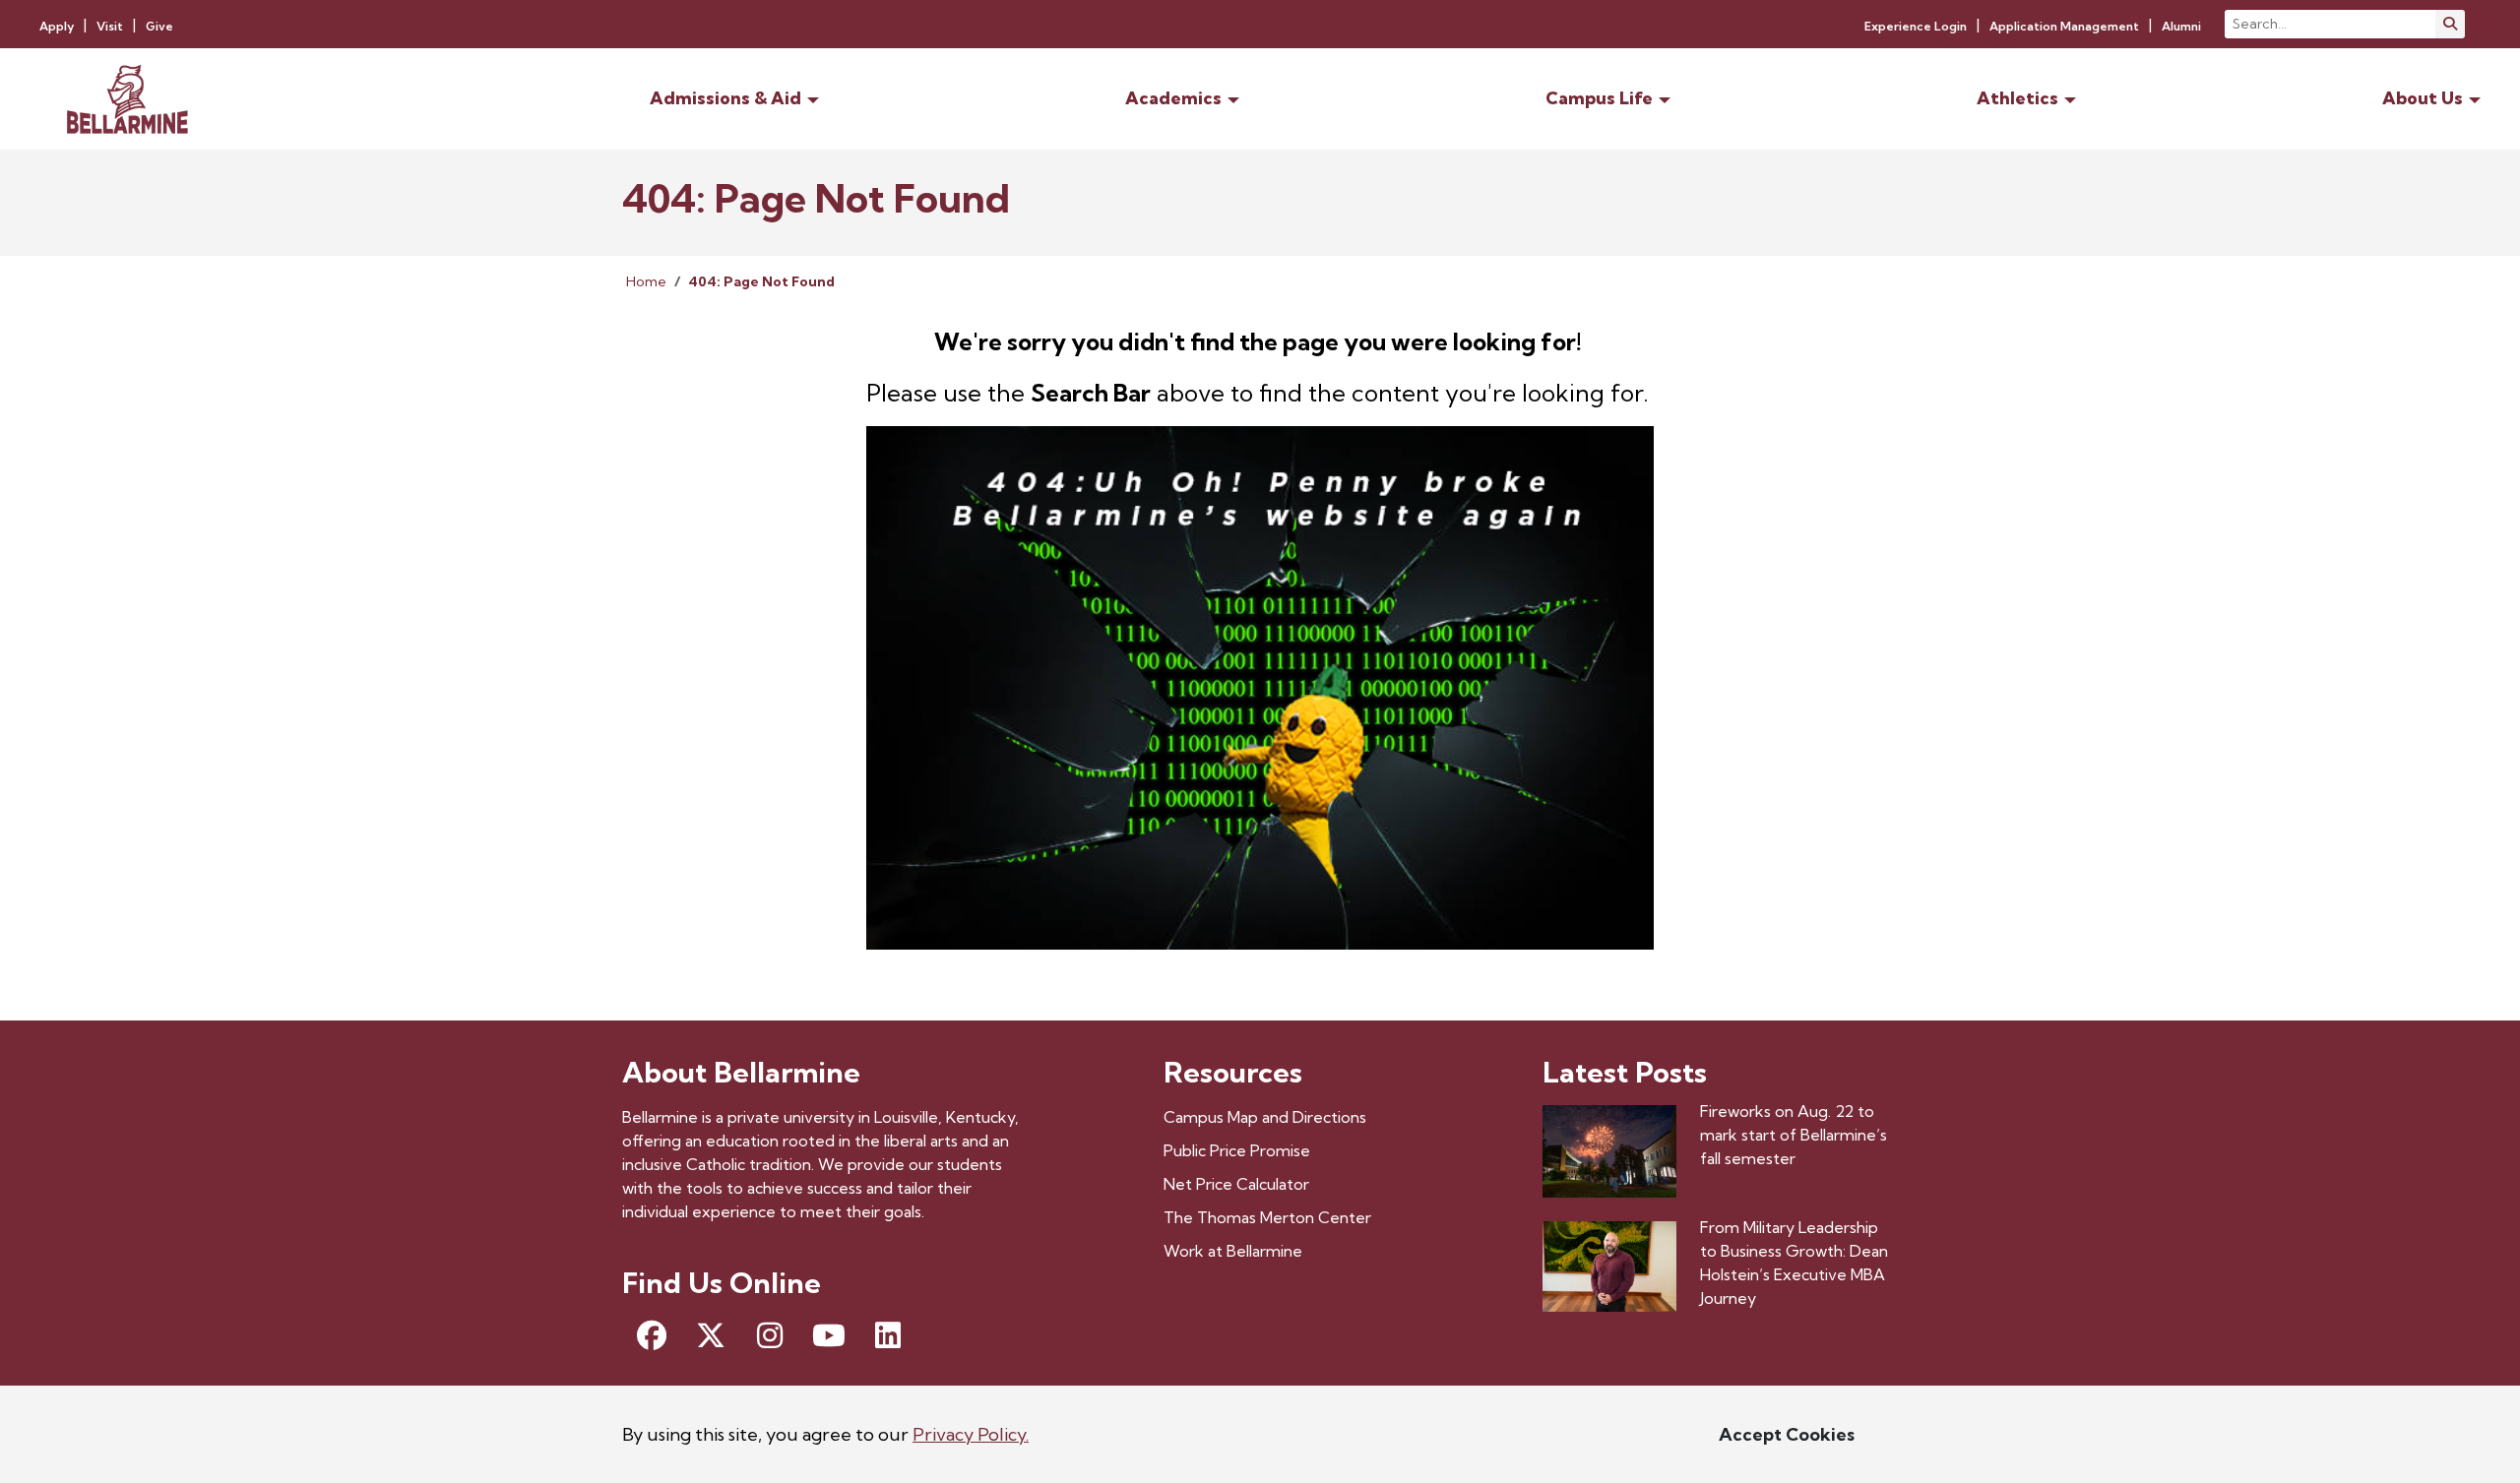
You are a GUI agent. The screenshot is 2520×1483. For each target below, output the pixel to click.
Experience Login (1916, 26)
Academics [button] (1173, 98)
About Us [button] (2423, 98)
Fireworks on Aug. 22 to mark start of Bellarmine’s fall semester (1794, 1135)
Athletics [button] (2017, 98)
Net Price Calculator (1236, 1184)
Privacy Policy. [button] (971, 1434)
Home (646, 281)
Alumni (2181, 26)
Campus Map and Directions (1265, 1117)
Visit (110, 26)
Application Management (2064, 26)
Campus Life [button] (1599, 98)
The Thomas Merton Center (1267, 1217)
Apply (57, 26)
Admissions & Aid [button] (725, 98)
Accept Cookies (1787, 1434)
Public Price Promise (1237, 1150)
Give (159, 26)
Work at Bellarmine (1233, 1251)
